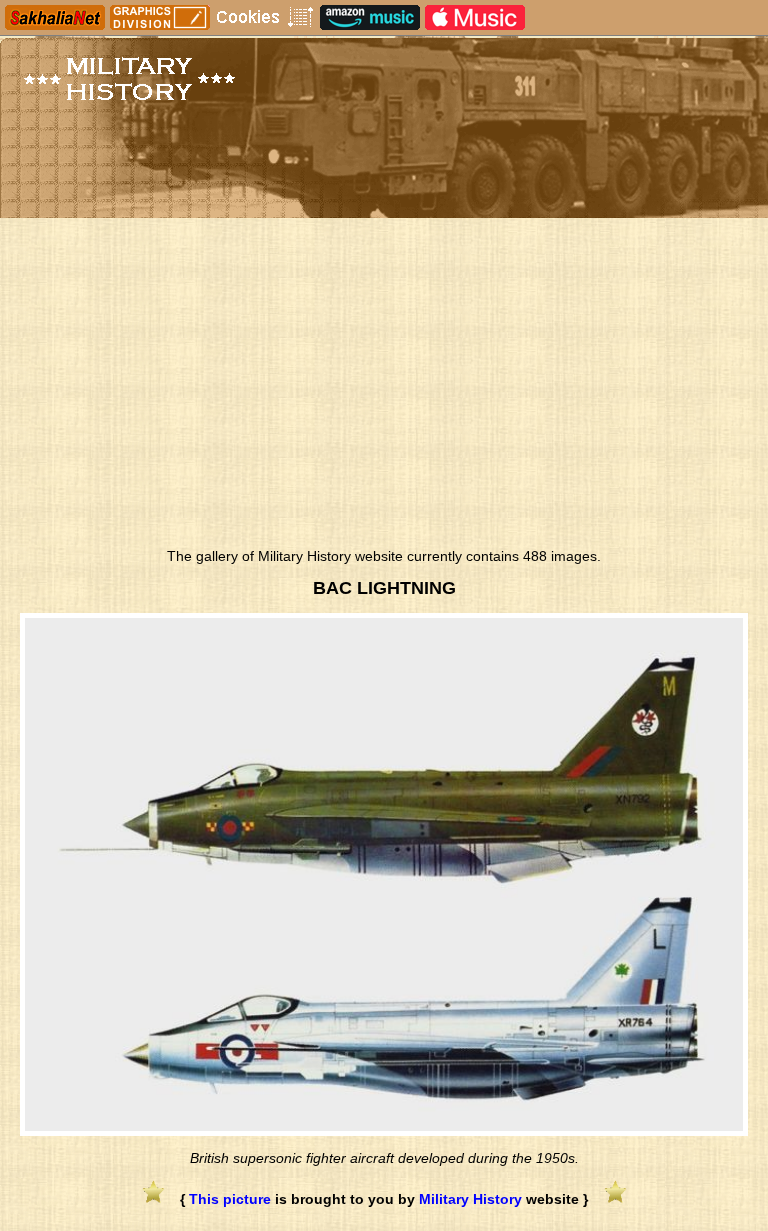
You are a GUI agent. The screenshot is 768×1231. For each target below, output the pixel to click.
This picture (230, 1199)
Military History (470, 1199)
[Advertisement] (384, 388)
